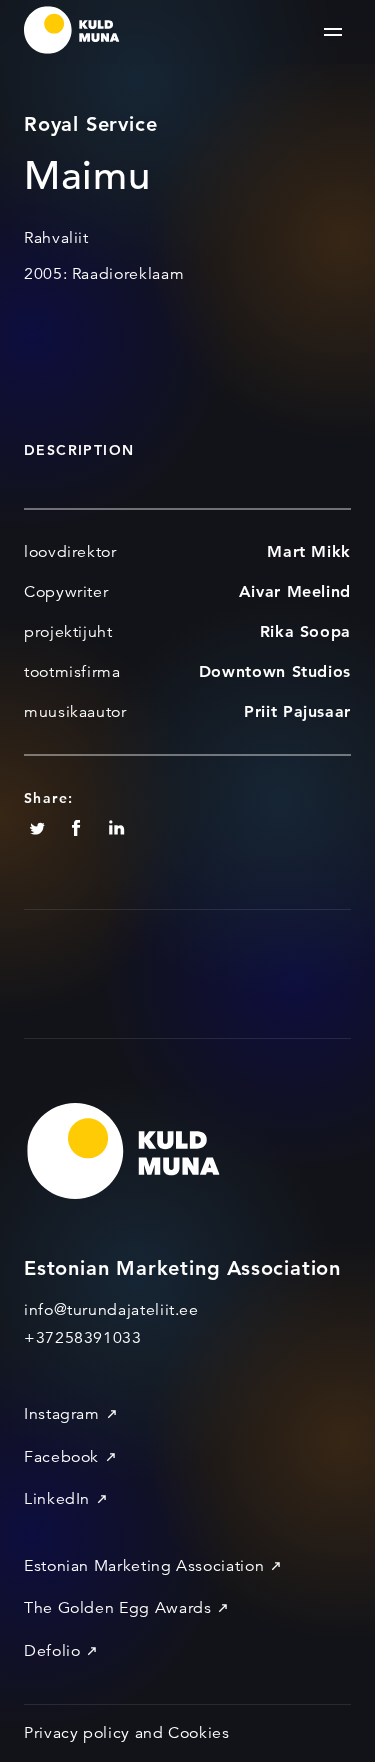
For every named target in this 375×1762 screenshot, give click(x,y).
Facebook (61, 1457)
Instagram (62, 1414)
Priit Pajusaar (297, 711)
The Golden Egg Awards (117, 1608)
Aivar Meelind (295, 591)
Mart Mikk (309, 551)
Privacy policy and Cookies (127, 1733)
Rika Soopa (305, 631)
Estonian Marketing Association (144, 1566)
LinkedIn (57, 1499)
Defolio (52, 1651)
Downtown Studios (275, 671)
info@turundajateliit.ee (111, 1310)
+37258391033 (83, 1338)
